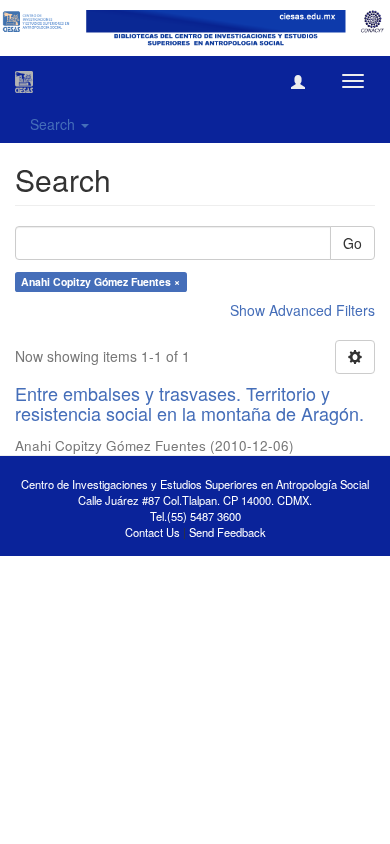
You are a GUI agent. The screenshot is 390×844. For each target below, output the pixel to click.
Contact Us (152, 532)
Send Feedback (227, 532)
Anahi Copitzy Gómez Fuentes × (100, 281)
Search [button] (54, 124)
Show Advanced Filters (302, 310)
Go (352, 243)
